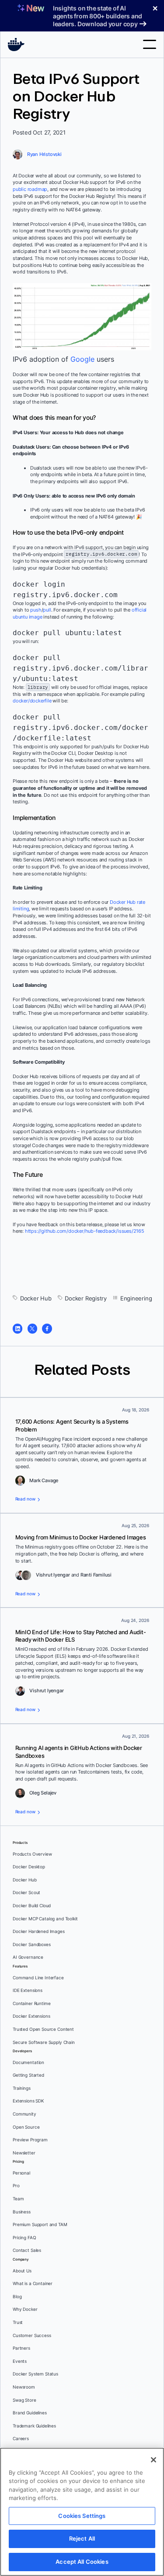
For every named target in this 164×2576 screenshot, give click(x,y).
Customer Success (32, 2336)
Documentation (28, 2063)
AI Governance (28, 1957)
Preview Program (30, 2140)
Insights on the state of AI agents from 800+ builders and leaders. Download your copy (98, 16)
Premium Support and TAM (40, 2225)
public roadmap (30, 189)
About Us (22, 2271)
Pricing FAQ (24, 2238)
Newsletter (24, 2153)
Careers (21, 2439)
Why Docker (25, 2309)
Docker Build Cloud (32, 1906)
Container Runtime (31, 2004)
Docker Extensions (31, 2016)
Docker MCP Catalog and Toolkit (45, 1919)
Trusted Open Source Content (43, 2029)
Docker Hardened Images (39, 1931)
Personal (21, 2173)
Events (20, 2361)
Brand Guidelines (30, 2413)
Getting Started (28, 2075)
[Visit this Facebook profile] (47, 1328)
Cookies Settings (82, 2516)
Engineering (136, 1298)
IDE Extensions (28, 1990)
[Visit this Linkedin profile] (17, 1328)
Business (22, 2212)
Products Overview (32, 1854)
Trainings (22, 2088)
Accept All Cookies (82, 2562)
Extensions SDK (28, 2101)
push (36, 610)
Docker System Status (35, 2374)
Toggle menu (150, 44)
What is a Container (33, 2284)
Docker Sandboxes (32, 1945)
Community (24, 2114)
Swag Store (24, 2400)
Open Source (26, 2127)
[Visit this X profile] (32, 1328)
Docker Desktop (29, 1867)
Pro (16, 2186)
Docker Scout (26, 1893)
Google (82, 359)
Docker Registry (86, 1298)
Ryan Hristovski (44, 154)
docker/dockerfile (32, 701)
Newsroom (24, 2387)
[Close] (154, 2460)
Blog (17, 2297)
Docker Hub (36, 1298)
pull (47, 610)
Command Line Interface (38, 1978)
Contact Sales (27, 2250)
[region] (82, 2512)
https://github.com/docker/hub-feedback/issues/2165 (85, 1231)
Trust (18, 2322)
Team (18, 2199)
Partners (21, 2348)
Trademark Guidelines (34, 2426)
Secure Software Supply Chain (44, 2042)
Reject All (82, 2538)
